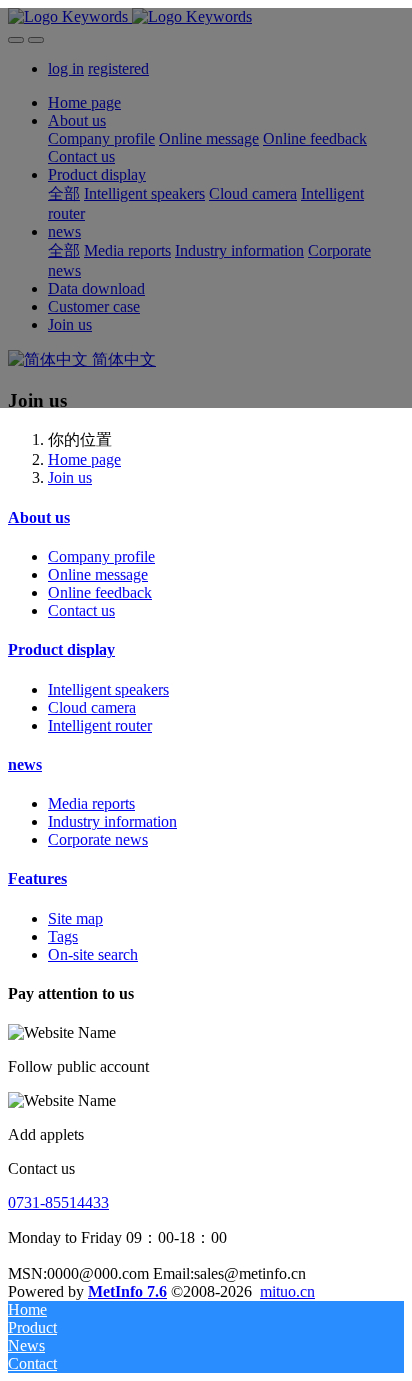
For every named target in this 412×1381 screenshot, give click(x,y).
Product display (61, 649)
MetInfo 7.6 (127, 1291)
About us (39, 517)
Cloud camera (92, 707)
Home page (84, 459)
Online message (98, 574)
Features (37, 878)
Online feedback (100, 592)
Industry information (112, 821)
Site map (75, 918)
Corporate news (98, 839)
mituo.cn (287, 1291)
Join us (70, 477)
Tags (63, 936)
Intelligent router (100, 725)
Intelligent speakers (108, 689)
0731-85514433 (58, 1202)
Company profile (101, 556)
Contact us (81, 610)
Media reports (91, 803)
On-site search (93, 954)
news (25, 764)
